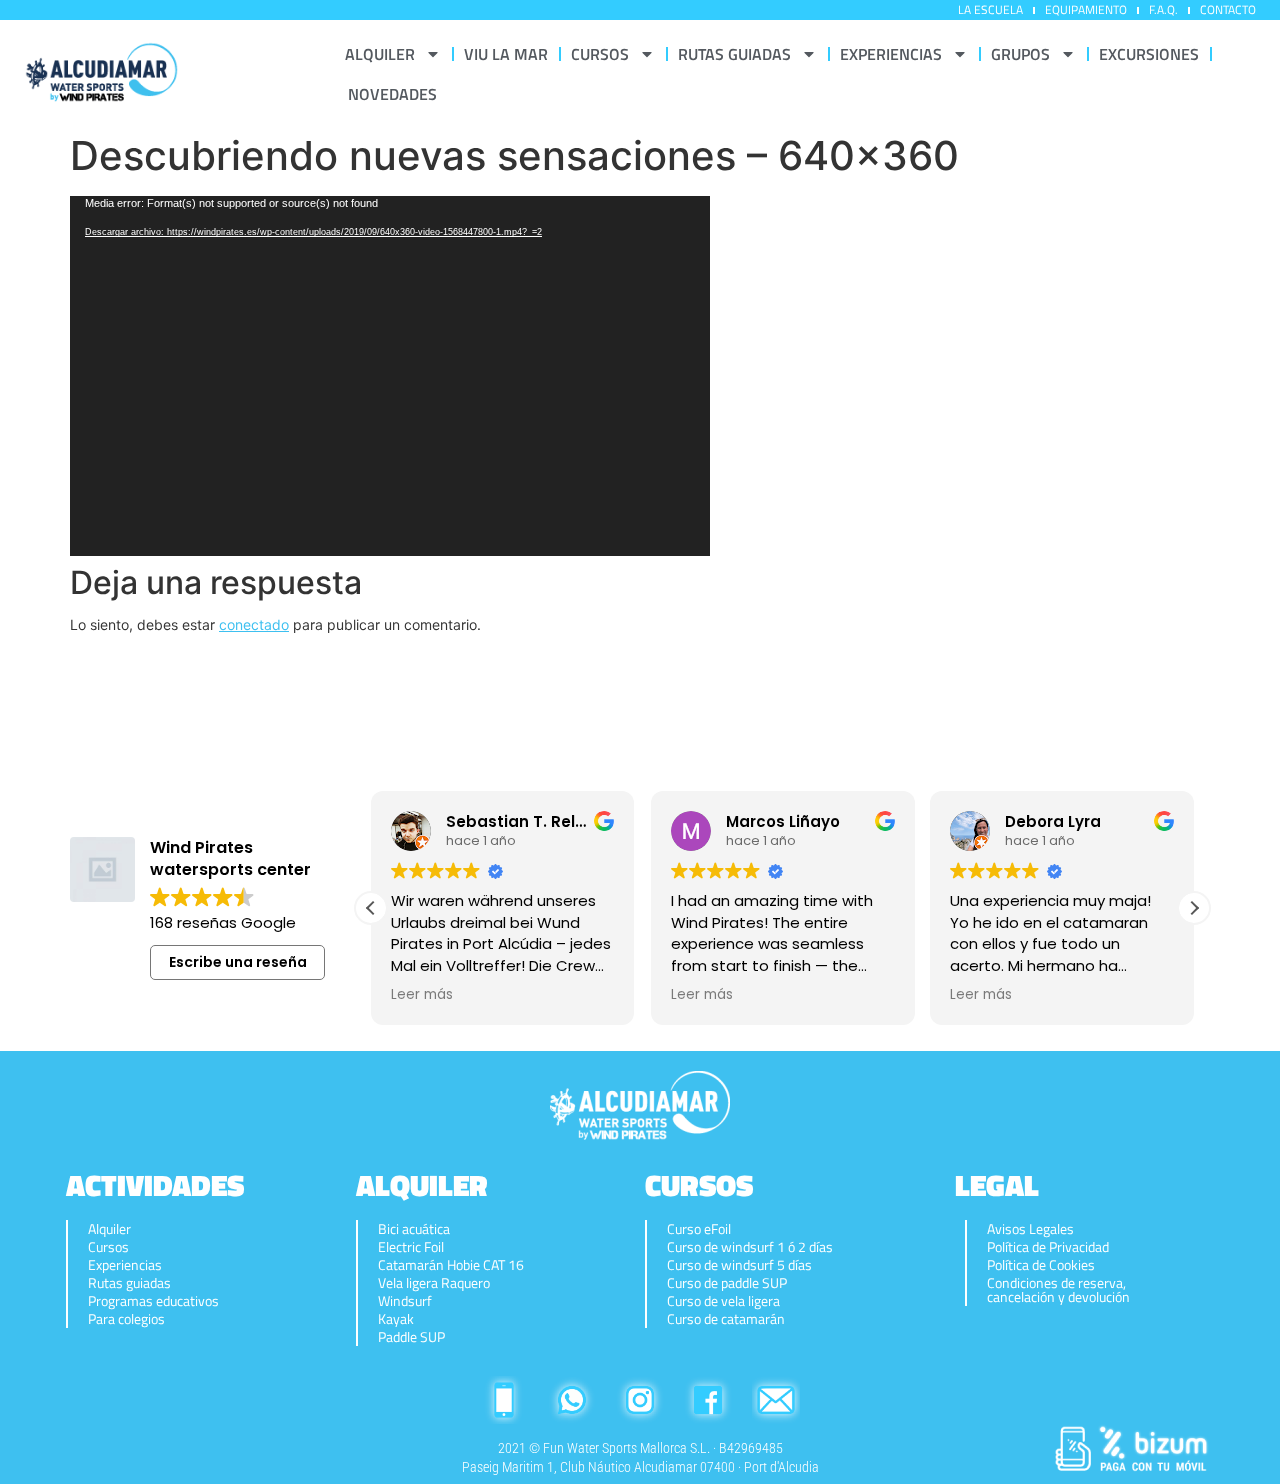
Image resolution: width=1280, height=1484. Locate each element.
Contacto (1228, 9)
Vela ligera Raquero (434, 1283)
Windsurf (405, 1301)
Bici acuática (414, 1229)
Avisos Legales (1030, 1229)
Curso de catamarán (726, 1319)
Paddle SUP (411, 1337)
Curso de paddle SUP (727, 1283)
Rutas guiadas (129, 1283)
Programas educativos (153, 1301)
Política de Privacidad (1048, 1247)
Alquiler (109, 1229)
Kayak (396, 1319)
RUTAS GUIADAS (734, 54)
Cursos (108, 1247)
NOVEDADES (392, 94)
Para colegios (126, 1319)
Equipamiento (1086, 9)
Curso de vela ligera (723, 1301)
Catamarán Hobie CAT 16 (451, 1265)
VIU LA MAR (506, 54)
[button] (1194, 908)
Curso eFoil (699, 1229)
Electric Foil (411, 1247)
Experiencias (125, 1265)
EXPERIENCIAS (891, 54)
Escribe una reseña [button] (238, 962)
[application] (390, 376)
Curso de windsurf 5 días (739, 1265)
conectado (254, 624)
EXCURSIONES (1149, 54)
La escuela (990, 9)
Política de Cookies (1041, 1265)
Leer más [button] (422, 995)
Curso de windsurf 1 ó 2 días (750, 1247)
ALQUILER (380, 54)
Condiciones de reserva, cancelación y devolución (1058, 1290)
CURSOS (600, 54)
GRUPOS (1020, 54)
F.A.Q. (1163, 9)
